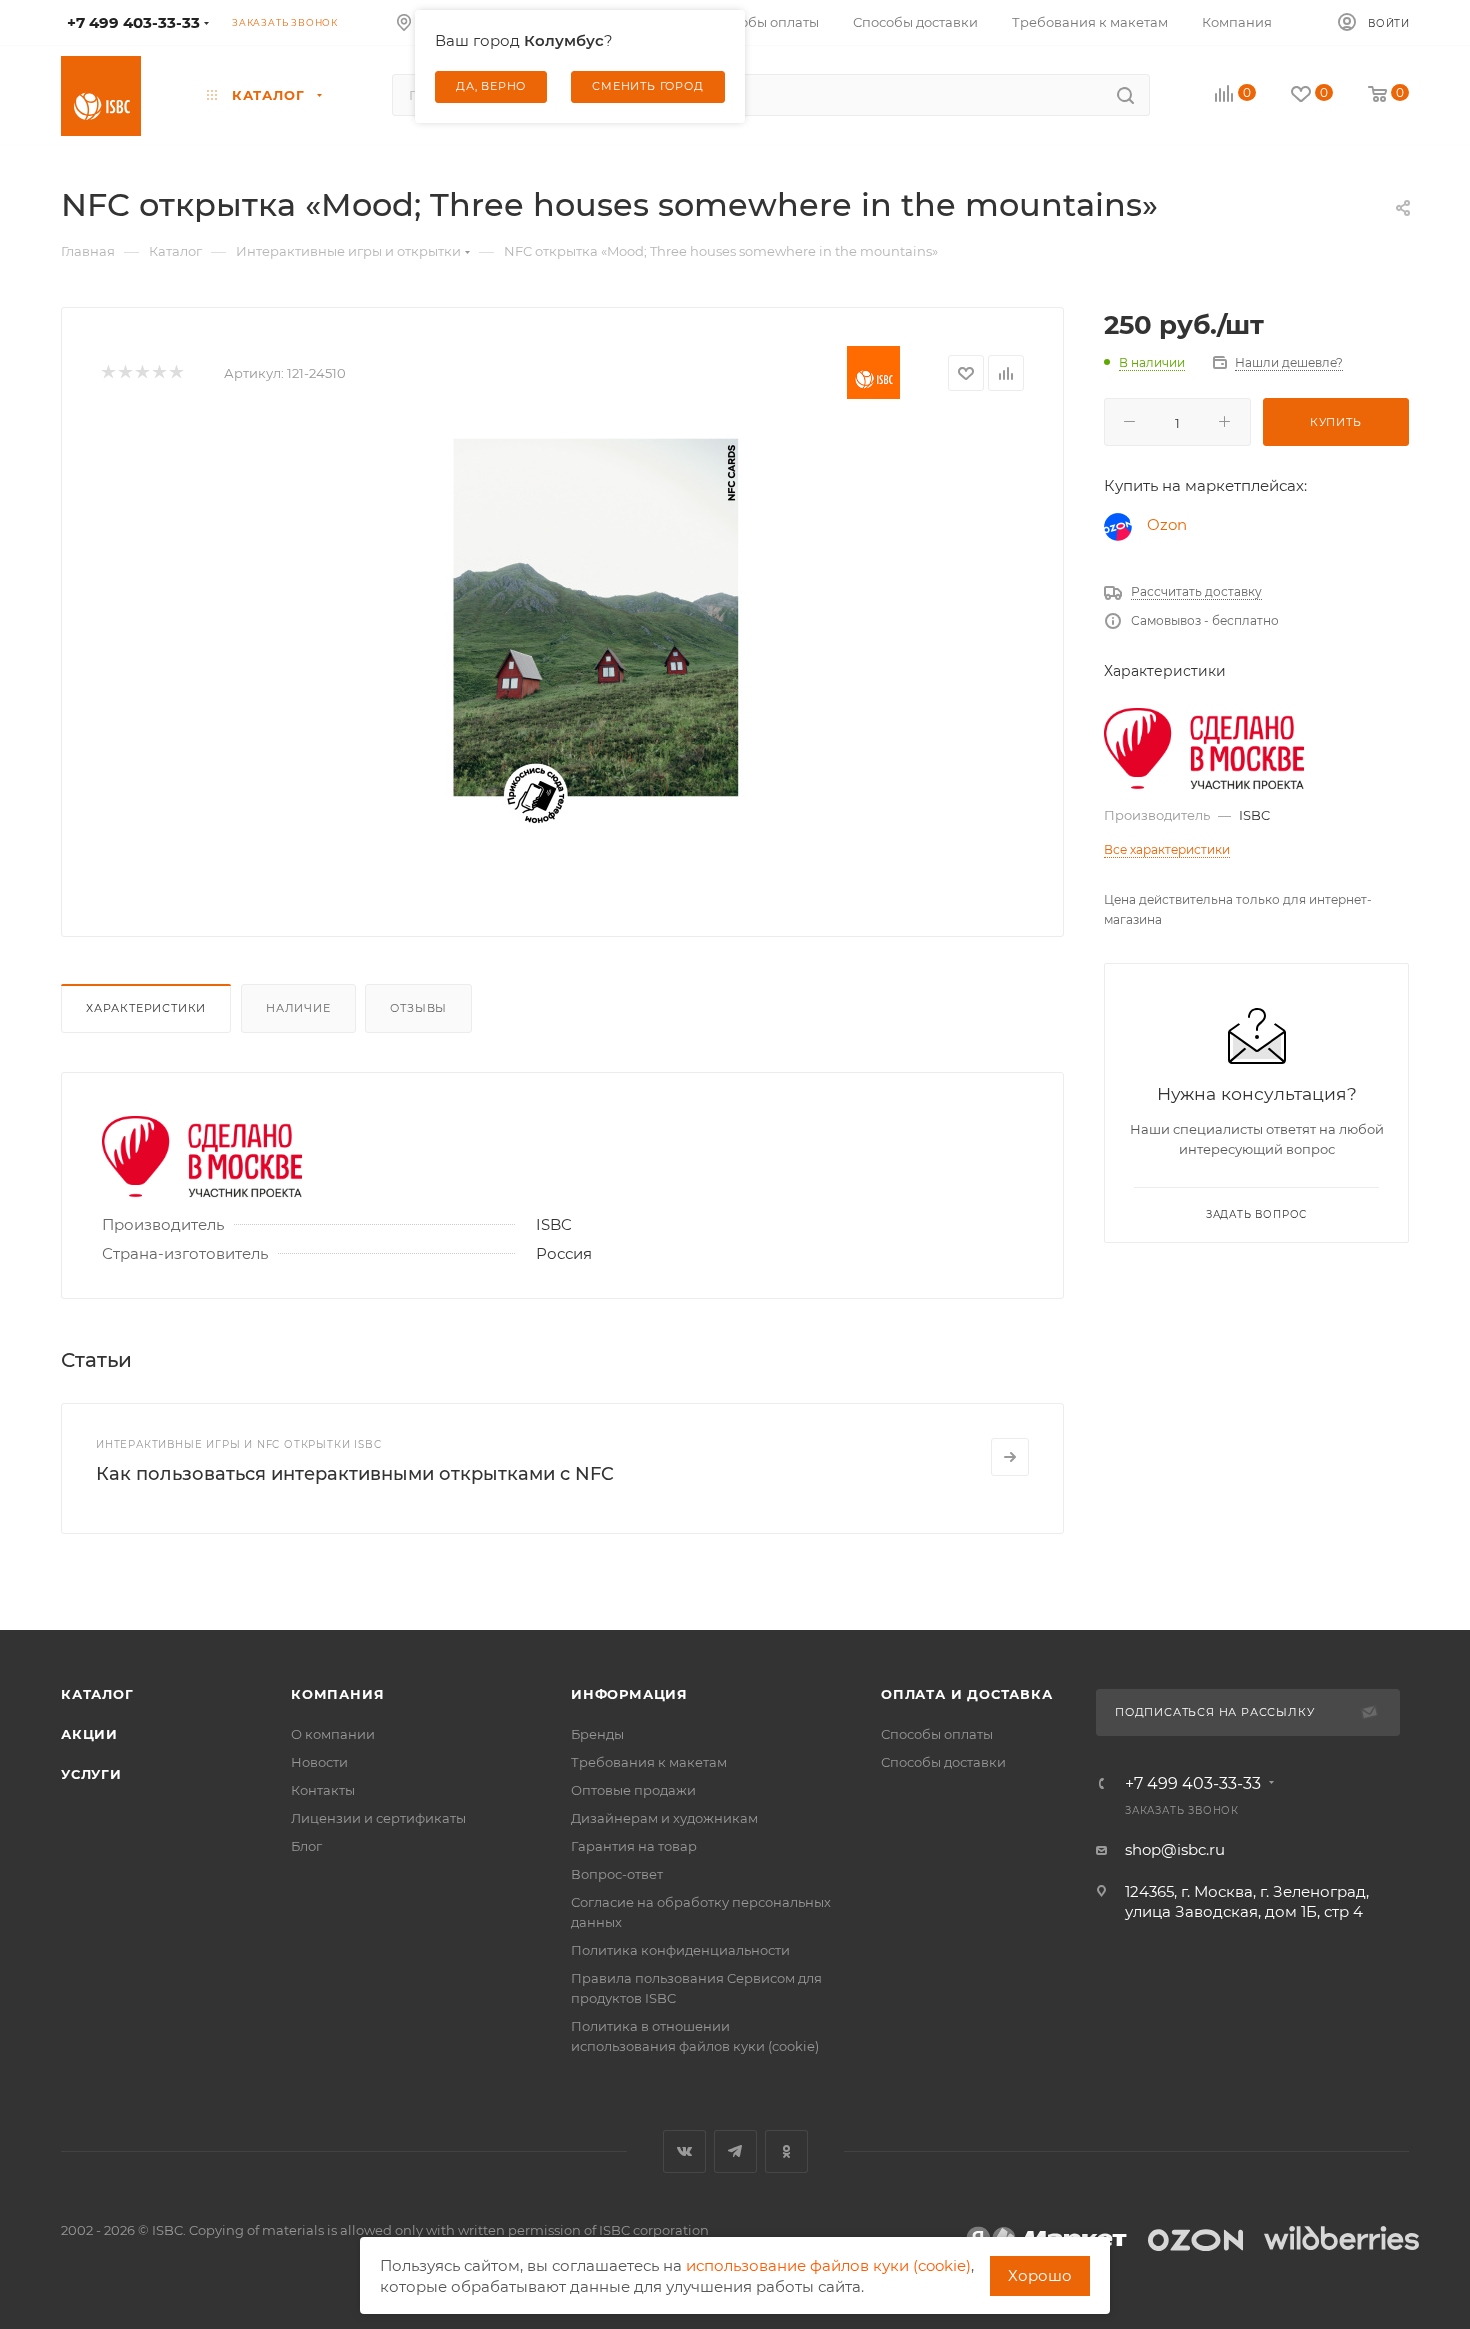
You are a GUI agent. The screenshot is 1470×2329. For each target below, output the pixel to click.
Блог (306, 1846)
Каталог (97, 1694)
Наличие (298, 1008)
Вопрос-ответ (617, 1874)
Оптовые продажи (633, 1790)
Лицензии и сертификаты (378, 1818)
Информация (629, 1694)
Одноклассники (786, 2151)
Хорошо (1040, 2275)
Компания (337, 1694)
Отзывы (418, 1008)
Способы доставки (943, 1762)
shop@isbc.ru (1175, 1849)
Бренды (597, 1734)
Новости (319, 1762)
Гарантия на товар (634, 1846)
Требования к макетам (649, 1762)
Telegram (735, 2151)
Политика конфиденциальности (680, 1950)
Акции (89, 1734)
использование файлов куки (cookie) (828, 2265)
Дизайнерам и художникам (664, 1818)
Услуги (91, 1774)
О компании (333, 1734)
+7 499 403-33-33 (1193, 1784)
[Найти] (1125, 95)
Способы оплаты (937, 1734)
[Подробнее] (1010, 1457)
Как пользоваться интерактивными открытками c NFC (355, 1474)
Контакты (323, 1790)
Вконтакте (684, 2151)
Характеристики (146, 1008)
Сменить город (647, 86)
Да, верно (491, 86)
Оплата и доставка (967, 1694)
